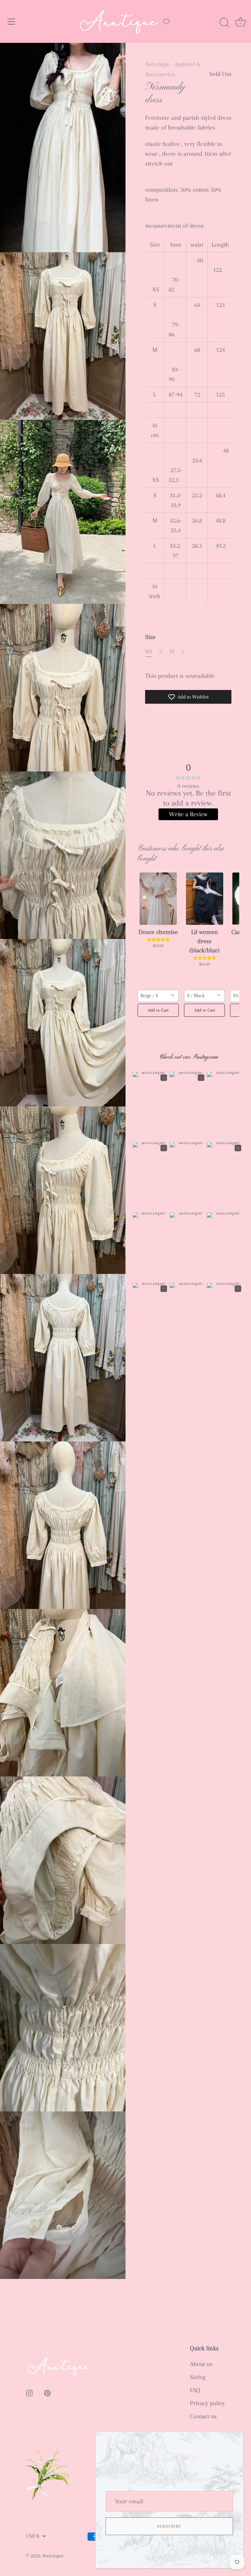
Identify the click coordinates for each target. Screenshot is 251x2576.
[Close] (235, 2441)
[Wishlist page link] (166, 22)
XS (149, 651)
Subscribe (169, 2526)
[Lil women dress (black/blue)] (205, 899)
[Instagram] (162, 2550)
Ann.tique (158, 64)
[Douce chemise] (158, 899)
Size (150, 637)
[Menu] (11, 22)
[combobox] (158, 996)
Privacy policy (207, 2403)
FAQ (195, 2390)
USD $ (33, 2536)
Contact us (203, 2416)
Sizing (198, 2377)
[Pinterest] (177, 2550)
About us (201, 2364)
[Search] (224, 23)
